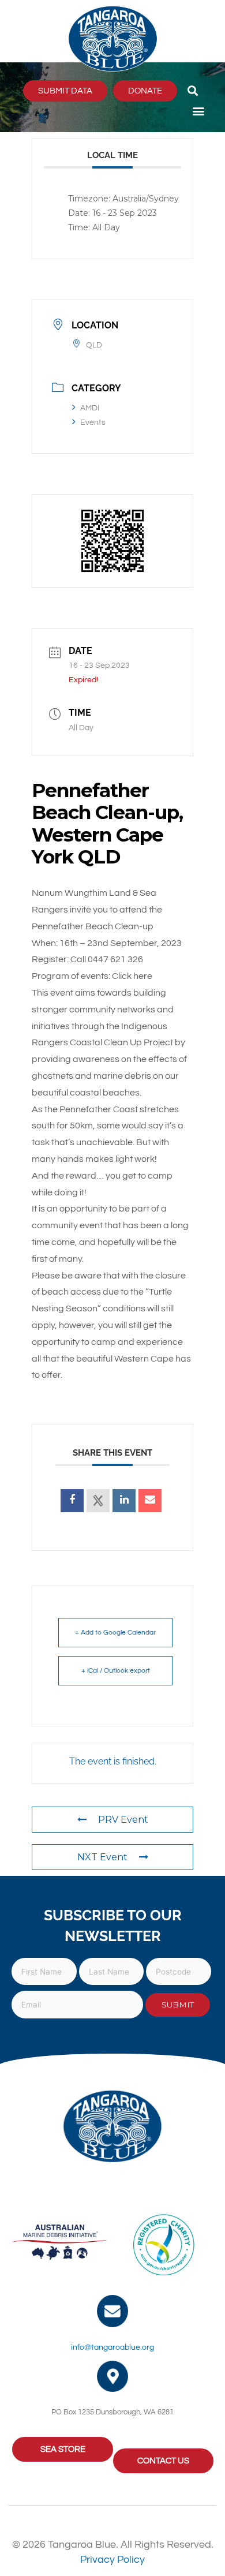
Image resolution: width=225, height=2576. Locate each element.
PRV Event (123, 1820)
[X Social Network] (98, 1501)
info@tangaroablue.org (112, 2347)
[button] (192, 91)
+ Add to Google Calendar (115, 1633)
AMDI (90, 408)
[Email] (150, 1501)
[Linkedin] (124, 1501)
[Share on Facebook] (72, 1501)
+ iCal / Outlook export (116, 1671)
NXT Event (102, 1857)
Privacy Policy (112, 2560)
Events (93, 423)
